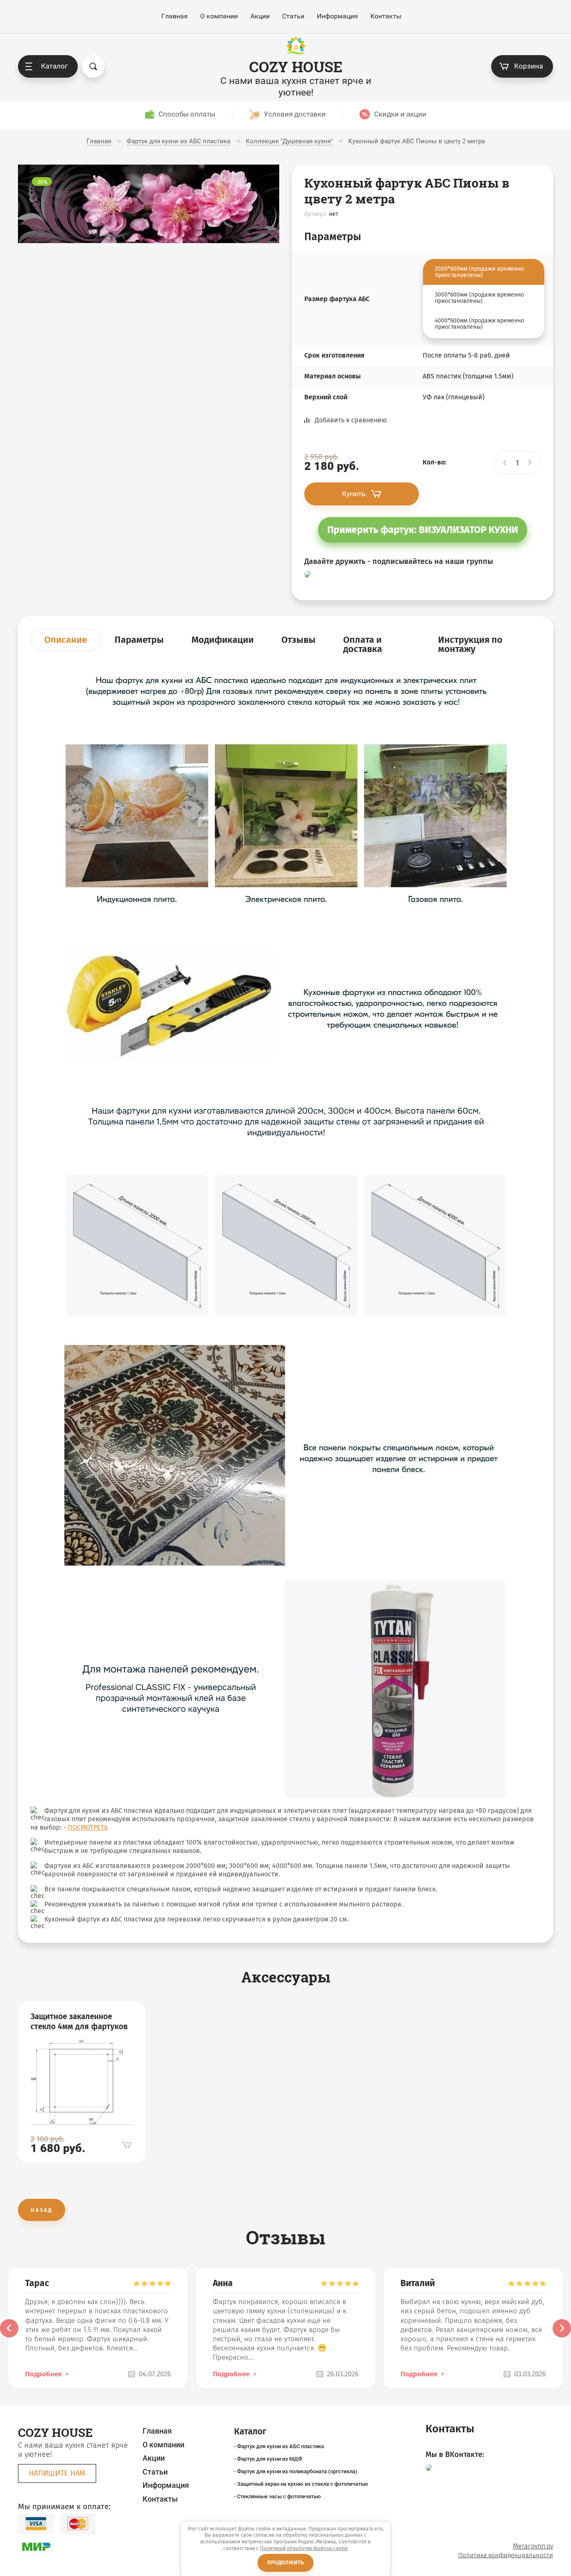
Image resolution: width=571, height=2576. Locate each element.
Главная (175, 16)
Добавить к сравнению (351, 420)
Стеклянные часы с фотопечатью (279, 2496)
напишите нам (57, 2473)
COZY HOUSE (296, 67)
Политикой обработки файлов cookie (304, 2548)
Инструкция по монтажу (470, 644)
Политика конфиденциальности (506, 2555)
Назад (42, 2210)
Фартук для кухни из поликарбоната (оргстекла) (297, 2471)
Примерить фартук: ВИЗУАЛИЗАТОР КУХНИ (423, 530)
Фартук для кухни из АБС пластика (280, 2446)
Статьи (293, 16)
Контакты (386, 16)
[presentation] (9, 2328)
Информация (337, 16)
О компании (219, 16)
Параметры (139, 640)
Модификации (223, 640)
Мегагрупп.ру (533, 2546)
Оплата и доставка (363, 644)
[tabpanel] (82, 2082)
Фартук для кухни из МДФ (270, 2459)
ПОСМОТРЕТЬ (88, 1827)
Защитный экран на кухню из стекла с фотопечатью (303, 2484)
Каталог (54, 66)
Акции (260, 16)
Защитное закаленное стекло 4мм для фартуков (79, 2021)
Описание (66, 640)
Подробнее (43, 2374)
